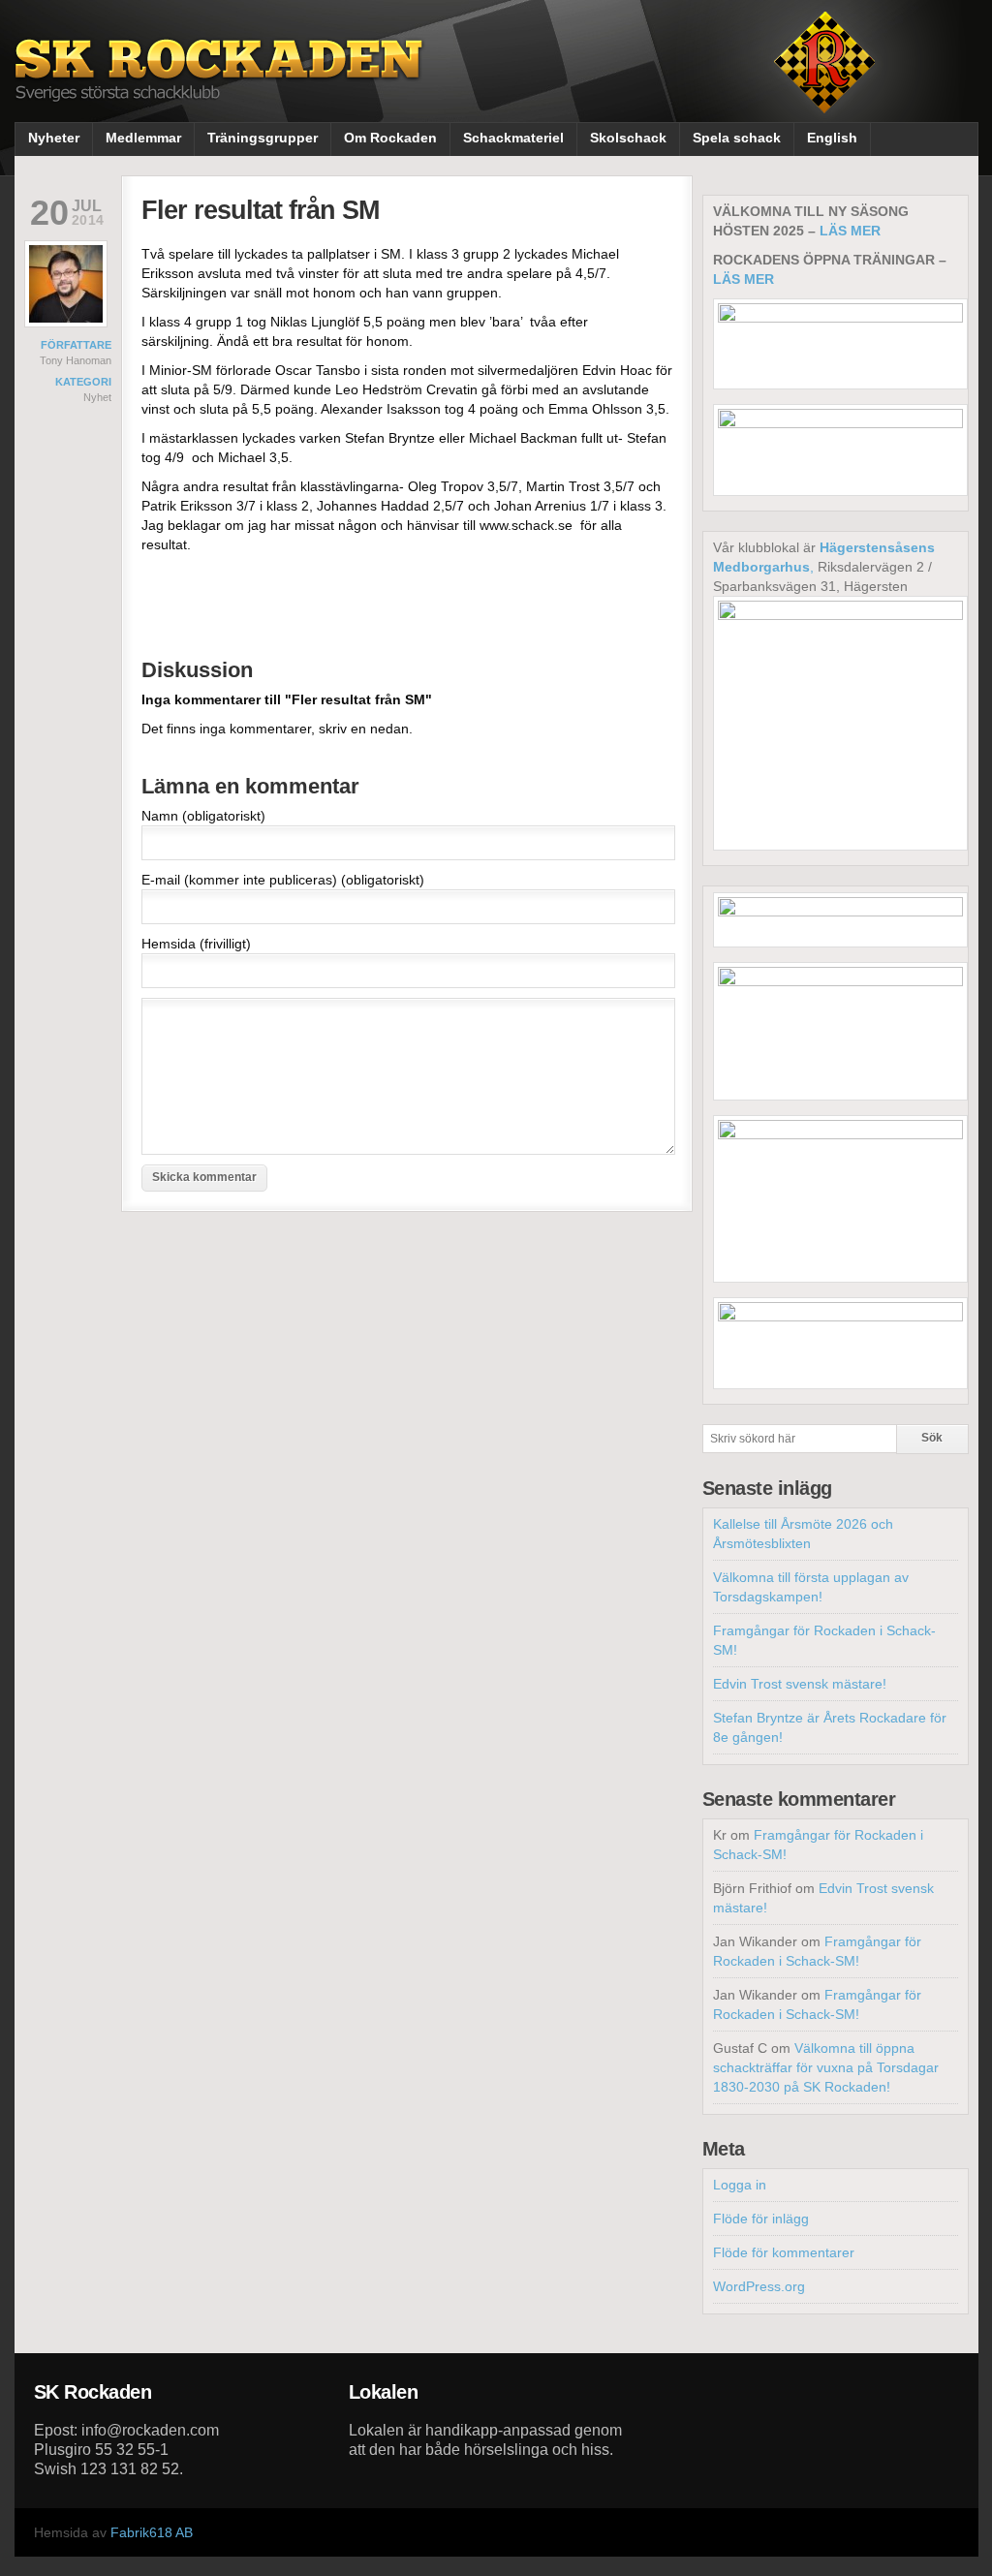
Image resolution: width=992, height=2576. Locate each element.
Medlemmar (143, 138)
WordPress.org (759, 2286)
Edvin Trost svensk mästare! (800, 1684)
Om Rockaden (390, 138)
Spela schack (737, 138)
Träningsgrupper (263, 138)
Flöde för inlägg (761, 2219)
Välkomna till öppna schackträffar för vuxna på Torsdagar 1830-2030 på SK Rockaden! (826, 2067)
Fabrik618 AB (152, 2532)
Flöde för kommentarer (784, 2252)
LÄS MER (850, 231)
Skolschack (628, 138)
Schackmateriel (513, 138)
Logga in (740, 2185)
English (832, 138)
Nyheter (54, 138)
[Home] (221, 85)
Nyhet (97, 397)
